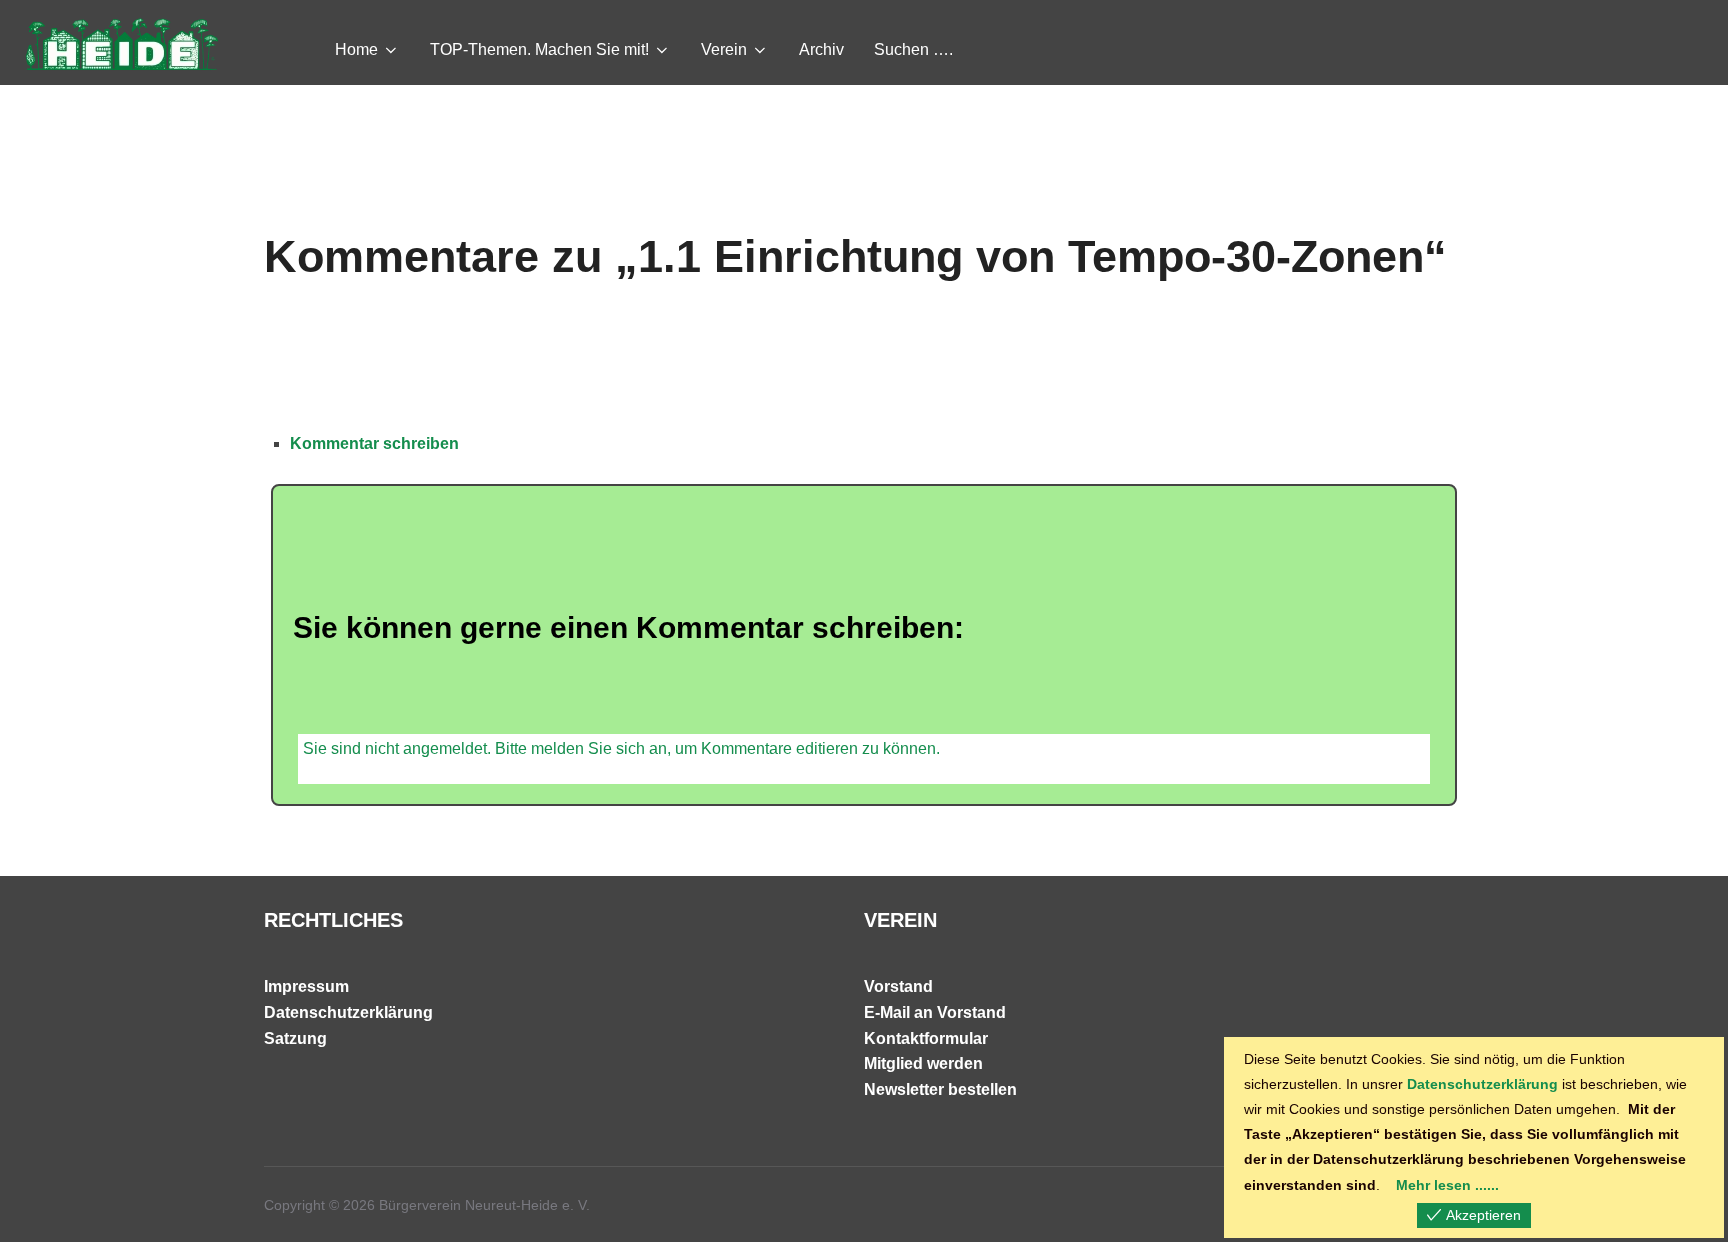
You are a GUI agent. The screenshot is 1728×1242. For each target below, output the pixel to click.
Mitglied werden (923, 1063)
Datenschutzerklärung (348, 1012)
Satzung (295, 1038)
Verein (724, 49)
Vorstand (898, 986)
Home (356, 49)
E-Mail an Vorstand (935, 1012)
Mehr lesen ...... (1447, 1185)
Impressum (306, 986)
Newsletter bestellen (940, 1089)
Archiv (821, 49)
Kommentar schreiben (374, 443)
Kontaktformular (926, 1038)
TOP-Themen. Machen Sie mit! (539, 49)
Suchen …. (913, 49)
